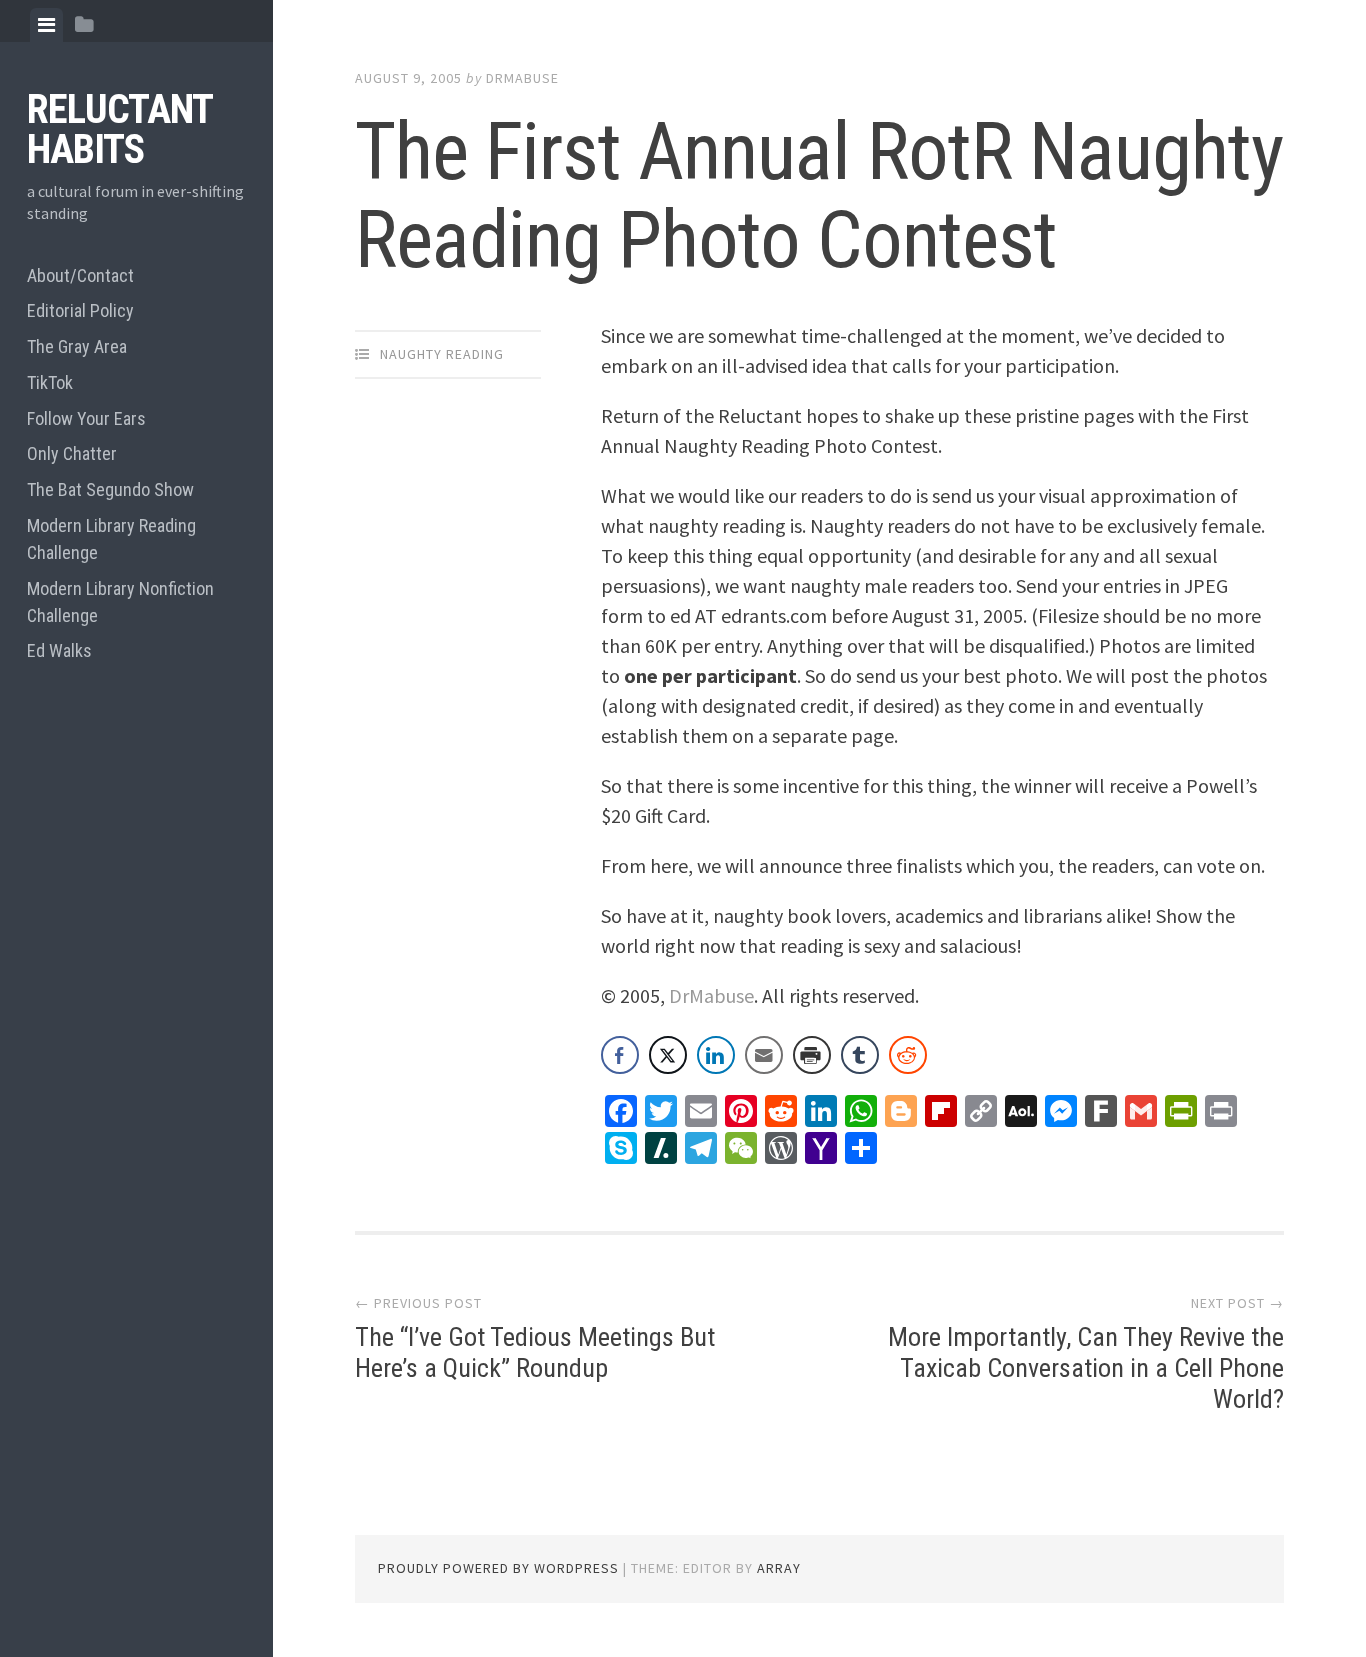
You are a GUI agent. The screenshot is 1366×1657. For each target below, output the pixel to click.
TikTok (50, 382)
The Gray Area (77, 346)
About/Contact (80, 275)
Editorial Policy (80, 310)
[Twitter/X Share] (668, 1055)
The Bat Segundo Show (110, 489)
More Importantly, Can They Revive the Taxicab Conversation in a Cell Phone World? (1086, 1368)
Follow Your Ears (86, 418)
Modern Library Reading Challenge (111, 539)
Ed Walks (59, 650)
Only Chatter (72, 453)
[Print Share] (812, 1055)
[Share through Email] (764, 1055)
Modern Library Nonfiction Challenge (120, 602)
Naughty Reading (442, 354)
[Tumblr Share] (860, 1055)
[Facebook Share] (620, 1055)
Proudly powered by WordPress (498, 1568)
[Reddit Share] (908, 1055)
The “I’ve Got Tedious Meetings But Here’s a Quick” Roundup (535, 1352)
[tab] (46, 25)
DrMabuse (522, 78)
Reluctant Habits (119, 129)
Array (779, 1568)
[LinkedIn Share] (716, 1055)
